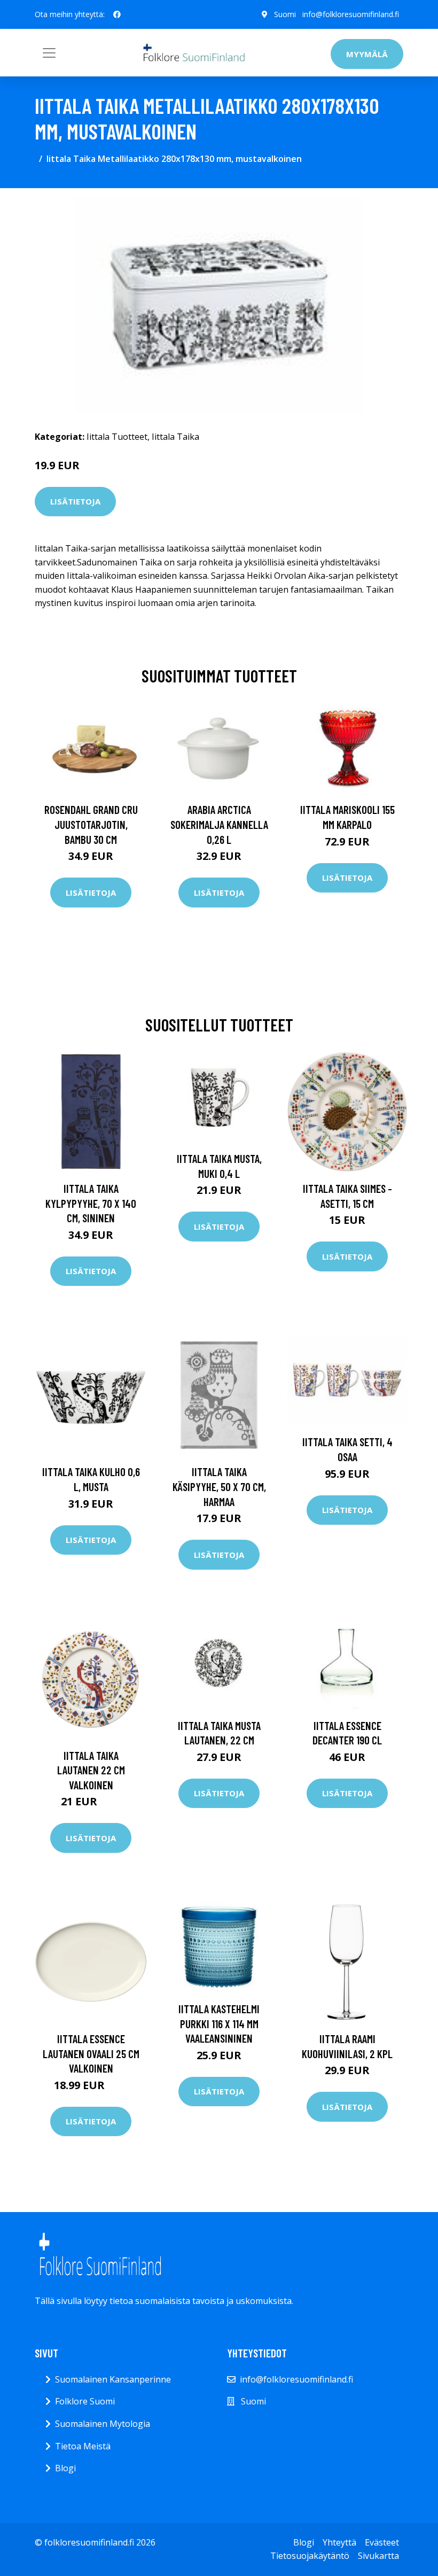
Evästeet (382, 2542)
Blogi (65, 2468)
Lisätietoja (75, 501)
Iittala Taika (175, 437)
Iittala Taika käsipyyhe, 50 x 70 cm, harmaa (219, 1486)
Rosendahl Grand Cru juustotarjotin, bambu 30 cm (91, 824)
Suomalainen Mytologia (103, 2424)
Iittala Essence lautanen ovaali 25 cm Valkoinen (91, 2053)
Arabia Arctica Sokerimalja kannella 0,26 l (219, 824)
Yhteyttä (339, 2542)
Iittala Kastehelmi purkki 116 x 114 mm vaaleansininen (219, 2023)
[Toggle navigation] (49, 53)
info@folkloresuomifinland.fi (351, 14)
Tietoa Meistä (83, 2446)
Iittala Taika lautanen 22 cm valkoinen (91, 1770)
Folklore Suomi (85, 2401)
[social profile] (117, 14)
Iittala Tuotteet (117, 437)
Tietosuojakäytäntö (310, 2556)
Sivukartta (378, 2556)
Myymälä (367, 54)
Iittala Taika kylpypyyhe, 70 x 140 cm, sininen (91, 1203)
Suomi (285, 14)
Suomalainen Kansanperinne (113, 2379)
